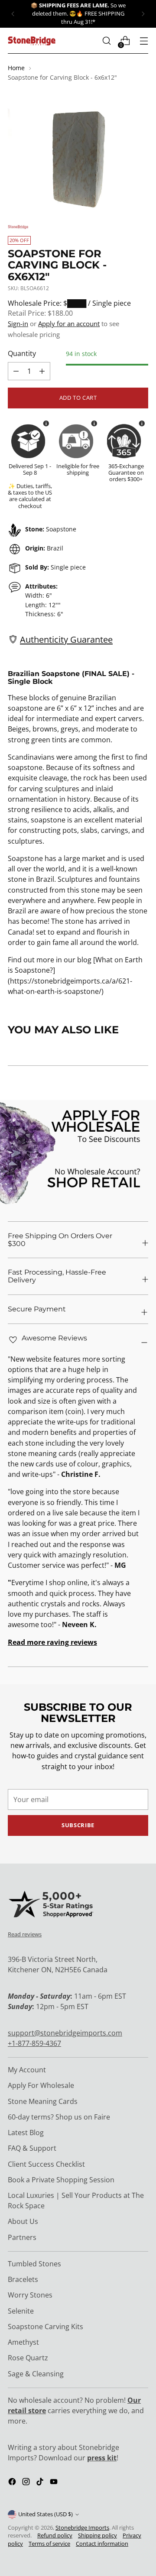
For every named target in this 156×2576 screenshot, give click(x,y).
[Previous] (13, 14)
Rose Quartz (28, 2358)
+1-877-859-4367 (34, 2043)
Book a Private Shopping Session (61, 2180)
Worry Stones (30, 2295)
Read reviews (25, 1934)
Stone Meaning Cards (43, 2101)
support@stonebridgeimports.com (65, 2033)
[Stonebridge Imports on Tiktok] (41, 2483)
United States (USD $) (45, 2514)
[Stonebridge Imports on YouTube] (55, 2483)
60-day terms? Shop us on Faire (59, 2117)
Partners (22, 2237)
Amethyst (23, 2342)
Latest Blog (26, 2133)
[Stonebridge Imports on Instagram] (27, 2483)
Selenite (21, 2311)
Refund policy (55, 2536)
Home (16, 68)
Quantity (22, 353)
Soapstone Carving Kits (45, 2327)
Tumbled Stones (34, 2264)
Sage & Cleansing (36, 2374)
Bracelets (23, 2279)
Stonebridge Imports (82, 2528)
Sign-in (18, 324)
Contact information (102, 2544)
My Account (27, 2070)
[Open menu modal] (144, 41)
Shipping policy (97, 2536)
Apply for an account (69, 324)
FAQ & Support (32, 2148)
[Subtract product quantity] (42, 371)
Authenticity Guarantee (66, 639)
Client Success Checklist (46, 2164)
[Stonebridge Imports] (32, 41)
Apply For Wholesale (41, 2085)
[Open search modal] (106, 41)
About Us (23, 2221)
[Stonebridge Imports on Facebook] (13, 2483)
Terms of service (49, 2544)
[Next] (143, 14)
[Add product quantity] (16, 371)
